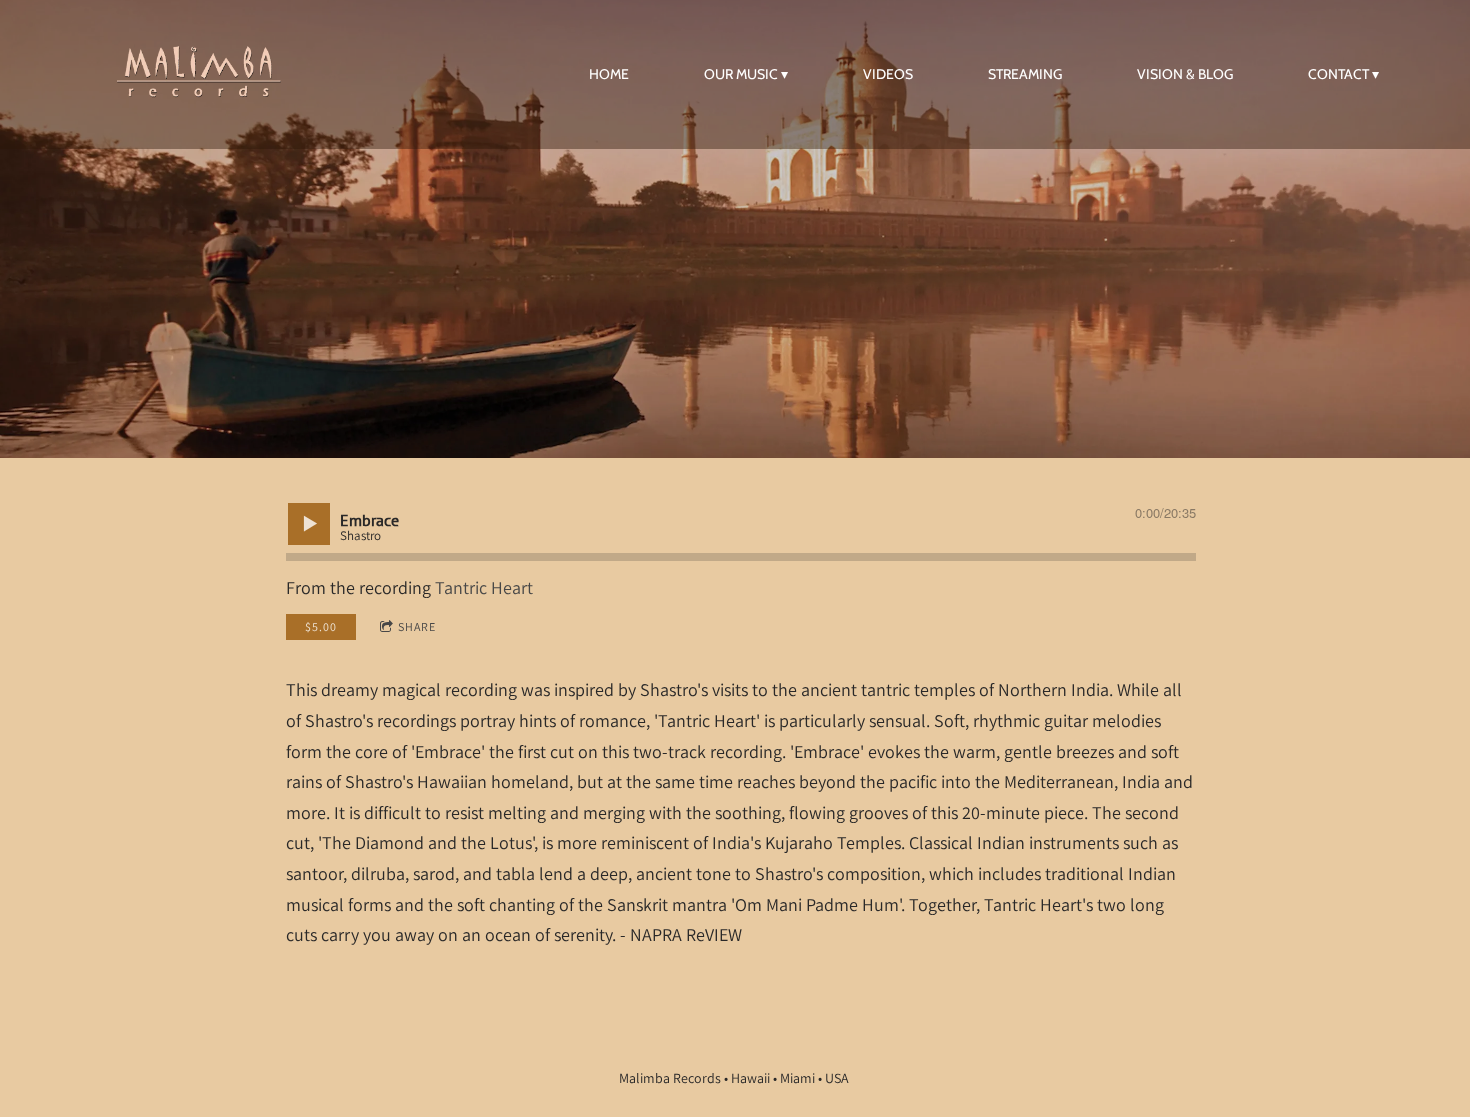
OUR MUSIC (741, 74)
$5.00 (321, 626)
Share (417, 626)
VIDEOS (888, 74)
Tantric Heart (484, 587)
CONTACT (1338, 74)
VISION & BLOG (1185, 74)
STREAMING (1025, 74)
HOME (609, 74)
